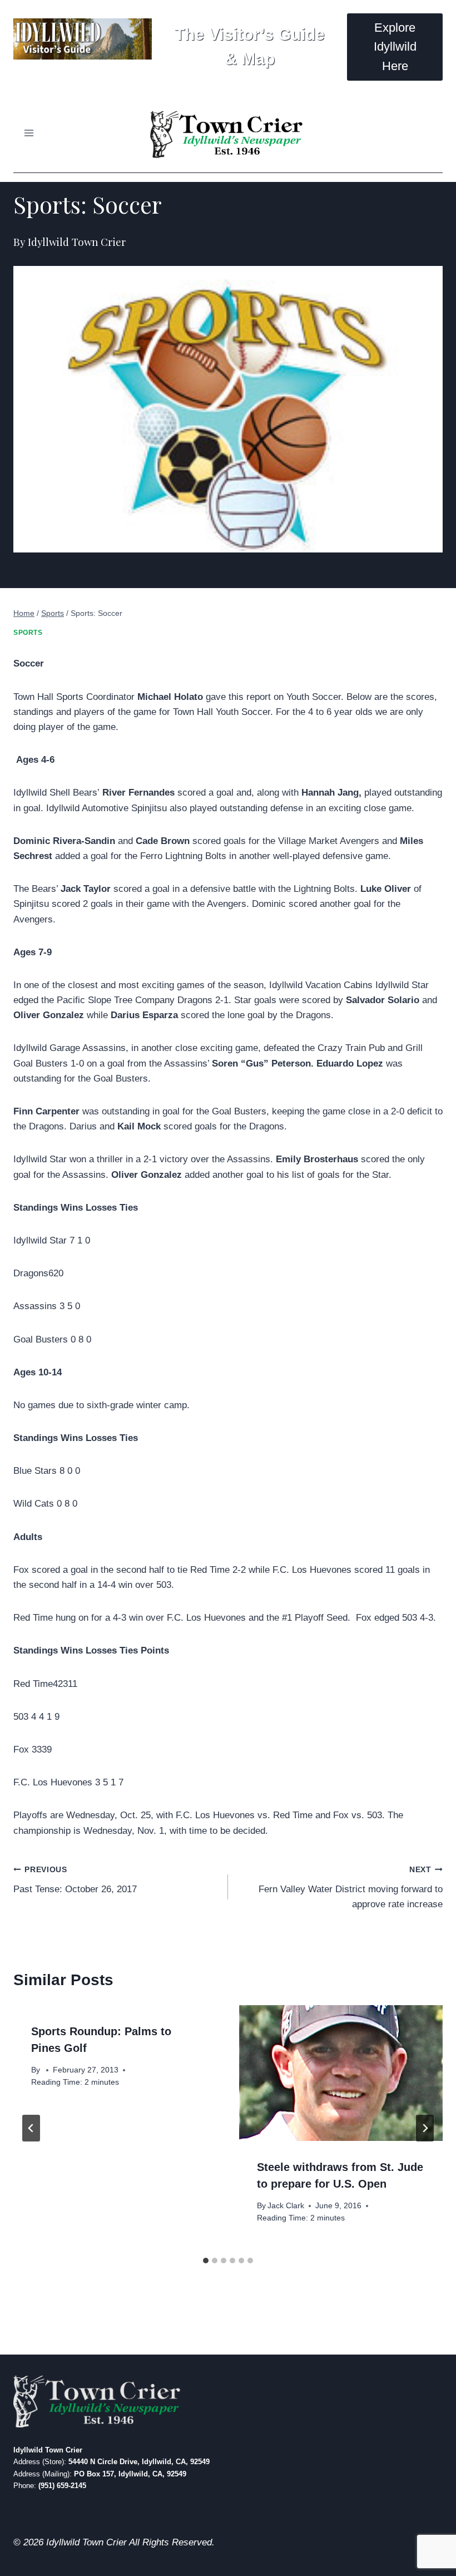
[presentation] (341, 2073)
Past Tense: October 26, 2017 (75, 1880)
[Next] (425, 2128)
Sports (28, 633)
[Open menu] (29, 133)
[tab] (206, 2261)
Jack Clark (286, 2206)
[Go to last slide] (31, 2128)
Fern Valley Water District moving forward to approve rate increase (351, 1887)
